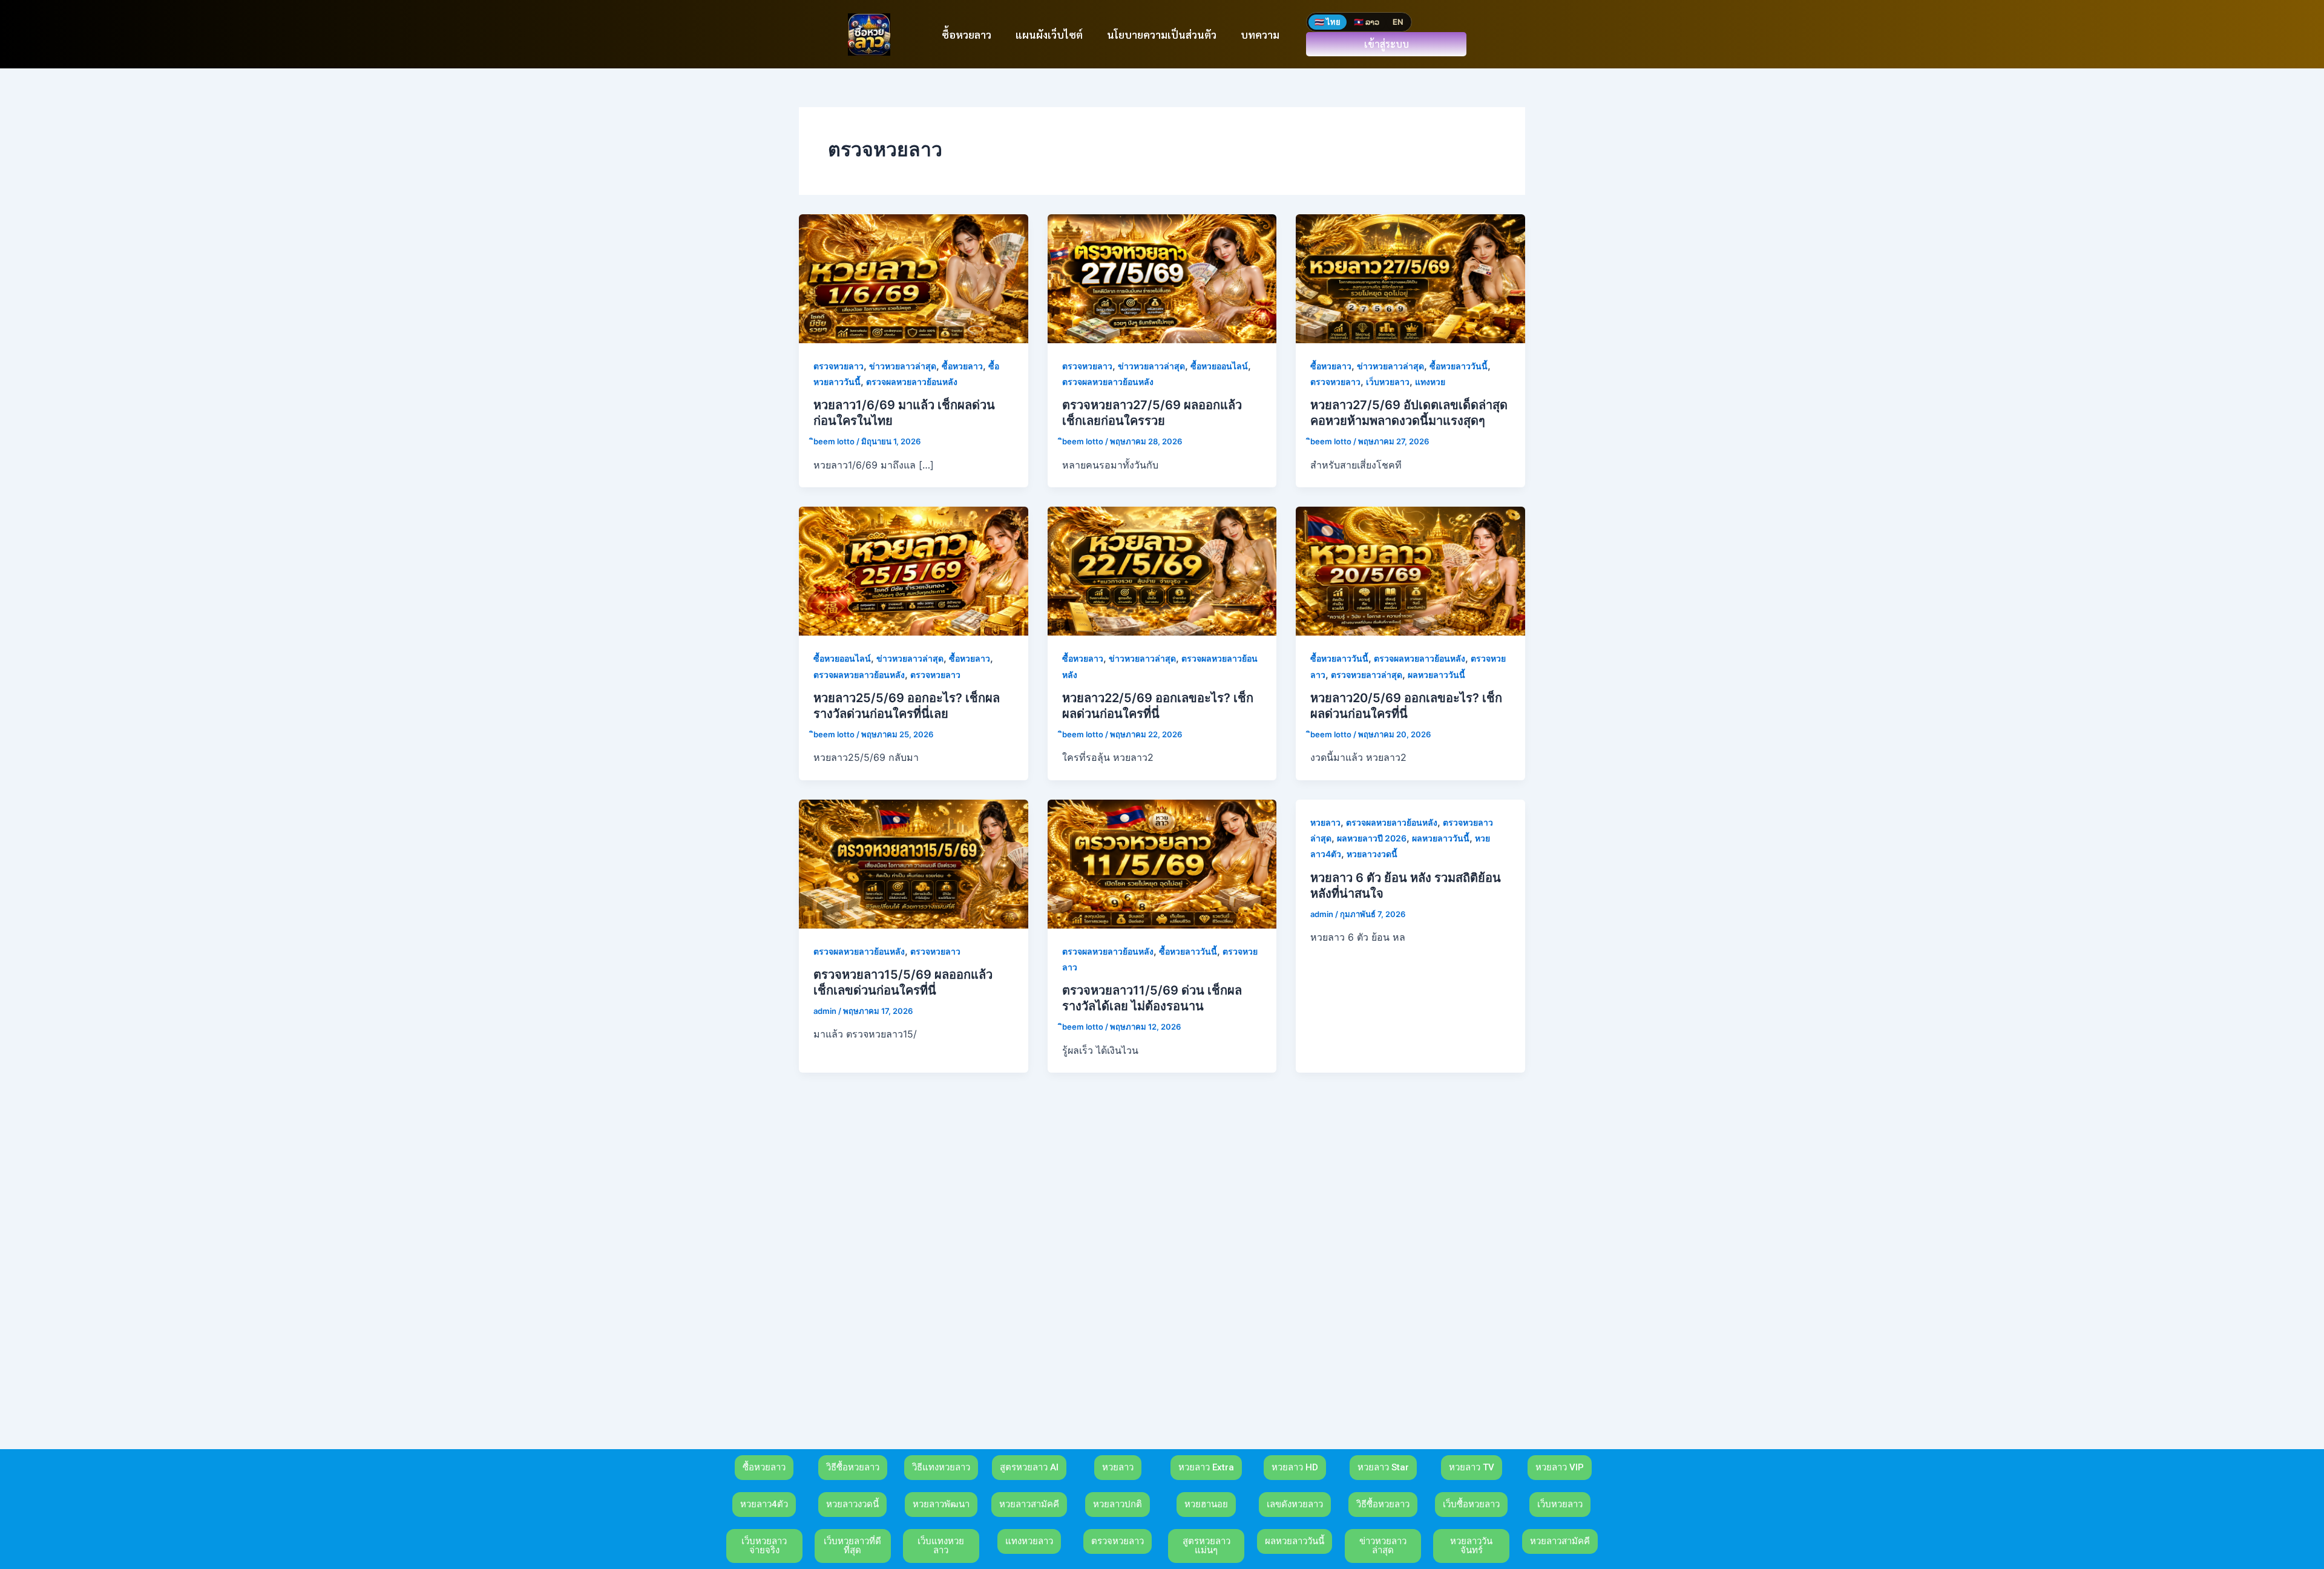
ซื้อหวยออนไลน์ (1219, 366)
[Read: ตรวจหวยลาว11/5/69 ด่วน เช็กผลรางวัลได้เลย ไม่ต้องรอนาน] (1162, 863)
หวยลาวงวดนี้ (1372, 854)
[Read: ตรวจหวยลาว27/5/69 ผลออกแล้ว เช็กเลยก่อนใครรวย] (1162, 278)
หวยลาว (1325, 822)
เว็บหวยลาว (1388, 382)
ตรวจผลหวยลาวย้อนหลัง (912, 382)
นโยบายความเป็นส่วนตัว (1162, 35)
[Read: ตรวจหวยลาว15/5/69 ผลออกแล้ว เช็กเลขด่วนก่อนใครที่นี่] (914, 863)
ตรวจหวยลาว (839, 366)
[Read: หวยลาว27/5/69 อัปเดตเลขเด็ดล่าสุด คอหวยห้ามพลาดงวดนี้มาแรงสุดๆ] (1410, 278)
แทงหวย (1430, 382)
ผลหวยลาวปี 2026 (1372, 838)
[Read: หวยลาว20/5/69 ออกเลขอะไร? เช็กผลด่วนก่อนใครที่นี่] (1410, 570)
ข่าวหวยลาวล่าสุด (903, 366)
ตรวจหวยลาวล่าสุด (1367, 675)
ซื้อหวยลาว (967, 35)
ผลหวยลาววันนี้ (1436, 675)
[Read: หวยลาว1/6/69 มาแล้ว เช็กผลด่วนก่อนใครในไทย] (914, 278)
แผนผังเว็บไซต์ (1049, 35)
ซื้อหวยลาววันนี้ (1459, 366)
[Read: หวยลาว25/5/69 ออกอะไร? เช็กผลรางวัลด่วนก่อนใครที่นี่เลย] (914, 570)
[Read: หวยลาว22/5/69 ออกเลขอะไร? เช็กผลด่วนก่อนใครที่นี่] (1162, 570)
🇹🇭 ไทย (1328, 22)
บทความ (1260, 35)
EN (1398, 22)
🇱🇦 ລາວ (1367, 22)
